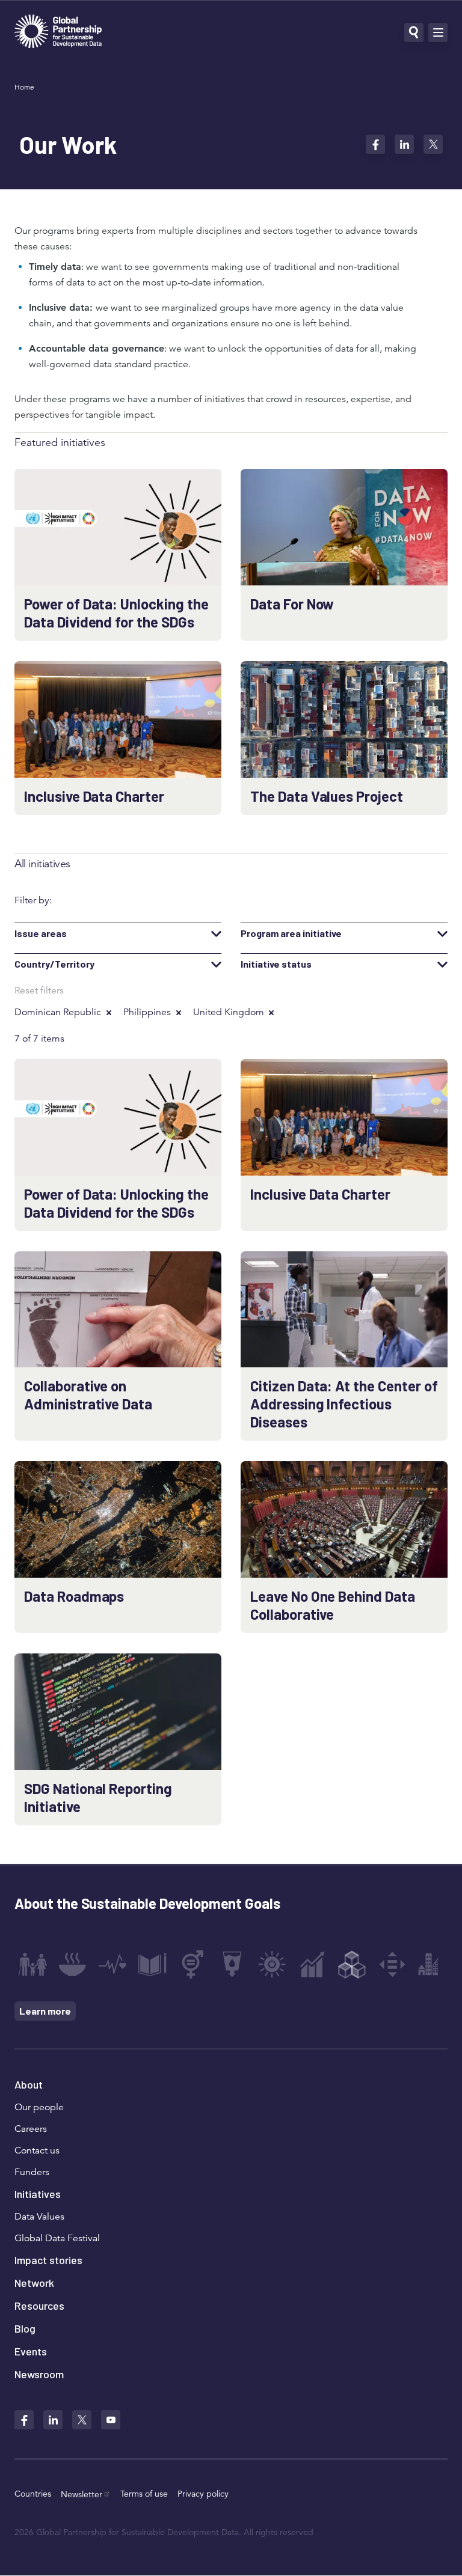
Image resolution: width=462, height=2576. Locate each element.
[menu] (438, 32)
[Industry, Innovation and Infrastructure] (352, 1964)
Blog (25, 2328)
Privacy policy (203, 2494)
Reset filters (39, 990)
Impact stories (48, 2260)
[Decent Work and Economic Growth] (312, 1964)
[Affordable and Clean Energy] (272, 1964)
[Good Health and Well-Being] (112, 1964)
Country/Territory (54, 964)
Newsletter (82, 2494)
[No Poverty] (32, 1964)
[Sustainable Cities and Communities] (432, 1964)
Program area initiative (291, 933)
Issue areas (41, 933)
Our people (39, 2107)
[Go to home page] (58, 33)
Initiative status (276, 964)
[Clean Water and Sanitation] (232, 1964)
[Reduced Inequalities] (392, 1964)
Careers (31, 2129)
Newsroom (39, 2374)
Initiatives (38, 2194)
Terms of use (144, 2494)
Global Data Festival (57, 2238)
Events (31, 2351)
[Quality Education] (152, 1964)
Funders (32, 2172)
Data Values (39, 2217)
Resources (39, 2306)
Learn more (45, 2011)
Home (24, 87)
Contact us (37, 2150)
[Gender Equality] (192, 1964)
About (29, 2084)
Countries (33, 2494)
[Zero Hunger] (72, 1964)
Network (34, 2283)
